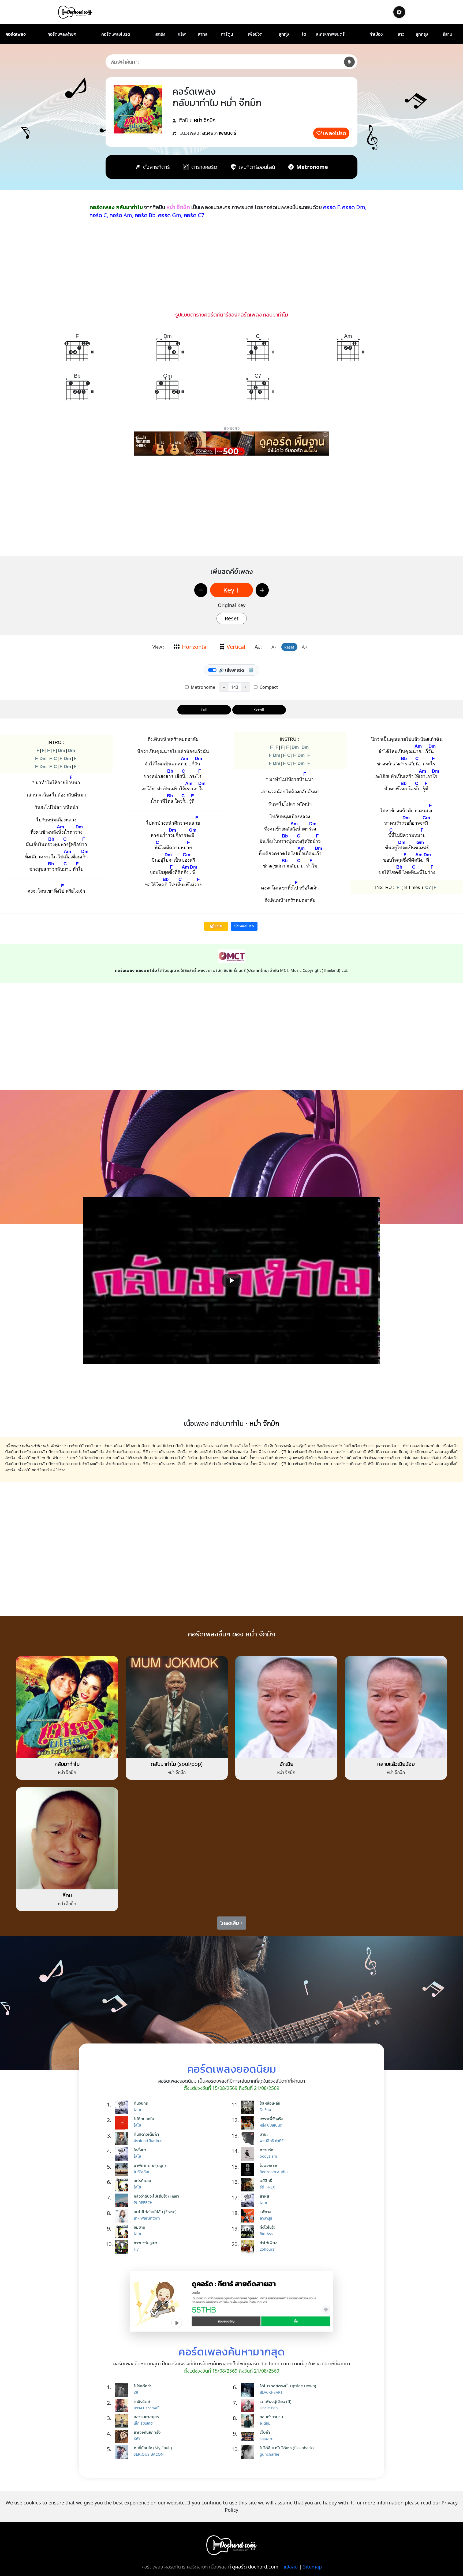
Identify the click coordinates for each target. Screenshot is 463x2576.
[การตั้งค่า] (399, 12)
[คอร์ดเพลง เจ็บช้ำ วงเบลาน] (249, 2436)
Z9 (136, 2392)
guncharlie (269, 2454)
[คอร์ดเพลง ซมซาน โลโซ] (123, 2231)
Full (204, 710)
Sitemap (312, 2567)
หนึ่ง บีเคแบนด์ (271, 2125)
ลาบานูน (266, 2218)
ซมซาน (139, 2227)
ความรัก (266, 2150)
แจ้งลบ (291, 2567)
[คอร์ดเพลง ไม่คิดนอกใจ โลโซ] (123, 2123)
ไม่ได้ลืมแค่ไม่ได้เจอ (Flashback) (287, 2448)
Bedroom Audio (274, 2172)
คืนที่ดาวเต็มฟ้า (146, 2134)
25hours (267, 2249)
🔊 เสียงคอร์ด (231, 670)
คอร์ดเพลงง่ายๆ (62, 34)
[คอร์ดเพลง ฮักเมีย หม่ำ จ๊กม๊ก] (286, 1707)
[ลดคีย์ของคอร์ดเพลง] (201, 590)
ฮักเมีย (286, 1764)
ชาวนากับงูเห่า (145, 2243)
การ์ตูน (227, 34)
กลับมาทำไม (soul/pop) (177, 1764)
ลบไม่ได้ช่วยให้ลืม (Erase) (155, 2212)
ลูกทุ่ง (284, 34)
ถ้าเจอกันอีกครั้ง (147, 2432)
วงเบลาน (266, 2439)
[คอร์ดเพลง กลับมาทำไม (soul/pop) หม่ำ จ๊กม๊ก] (177, 1707)
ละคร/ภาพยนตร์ (330, 34)
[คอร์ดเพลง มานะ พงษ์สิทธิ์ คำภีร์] (249, 2138)
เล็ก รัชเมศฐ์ (143, 2423)
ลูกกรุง (422, 34)
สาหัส (264, 2196)
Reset (232, 618)
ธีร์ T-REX (267, 2187)
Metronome (202, 687)
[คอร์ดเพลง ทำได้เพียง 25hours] (249, 2247)
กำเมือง (376, 34)
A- (274, 647)
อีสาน (447, 34)
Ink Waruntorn (147, 2218)
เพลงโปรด (335, 133)
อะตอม (265, 2423)
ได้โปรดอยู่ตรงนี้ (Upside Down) (288, 2386)
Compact (268, 687)
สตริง (160, 34)
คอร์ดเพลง (16, 34)
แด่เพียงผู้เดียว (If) (276, 2401)
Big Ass (266, 2234)
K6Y (137, 2439)
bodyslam (268, 2156)
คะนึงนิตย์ (142, 2401)
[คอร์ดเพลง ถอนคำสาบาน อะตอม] (249, 2421)
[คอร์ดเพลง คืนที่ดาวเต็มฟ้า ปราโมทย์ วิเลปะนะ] (123, 2138)
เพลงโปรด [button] (246, 926)
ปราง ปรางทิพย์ (146, 2408)
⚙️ (251, 670)
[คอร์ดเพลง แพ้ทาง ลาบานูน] (249, 2216)
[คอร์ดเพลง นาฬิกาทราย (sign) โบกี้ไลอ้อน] (123, 2169)
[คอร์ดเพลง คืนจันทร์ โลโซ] (123, 2107)
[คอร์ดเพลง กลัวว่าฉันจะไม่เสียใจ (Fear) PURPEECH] (123, 2200)
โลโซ (137, 2110)
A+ (305, 647)
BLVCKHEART (271, 2392)
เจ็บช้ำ (265, 2432)
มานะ (264, 2134)
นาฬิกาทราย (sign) (150, 2165)
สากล (203, 34)
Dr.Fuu (265, 2110)
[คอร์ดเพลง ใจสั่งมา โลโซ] (123, 2154)
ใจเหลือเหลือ (270, 2103)
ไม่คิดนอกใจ (144, 2119)
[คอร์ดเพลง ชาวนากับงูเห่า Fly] (123, 2247)
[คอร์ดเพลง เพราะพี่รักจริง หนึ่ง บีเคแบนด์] (249, 2123)
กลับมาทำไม (67, 1764)
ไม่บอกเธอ (268, 2165)
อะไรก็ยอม (142, 2180)
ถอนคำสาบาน (271, 2417)
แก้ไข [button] (218, 926)
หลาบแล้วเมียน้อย (396, 1764)
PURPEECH (143, 2203)
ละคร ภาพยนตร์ (219, 133)
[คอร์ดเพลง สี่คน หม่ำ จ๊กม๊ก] (67, 1838)
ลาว (401, 34)
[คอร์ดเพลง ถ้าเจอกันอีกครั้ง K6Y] (123, 2436)
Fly (136, 2249)
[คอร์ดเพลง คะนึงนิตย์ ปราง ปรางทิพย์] (123, 2406)
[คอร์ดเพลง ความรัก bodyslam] (249, 2154)
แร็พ (182, 34)
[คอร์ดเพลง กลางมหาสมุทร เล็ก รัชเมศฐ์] (123, 2421)
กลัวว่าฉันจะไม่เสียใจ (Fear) (156, 2196)
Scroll (259, 710)
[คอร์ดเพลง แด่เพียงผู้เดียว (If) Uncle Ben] (249, 2406)
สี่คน (67, 1895)
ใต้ (304, 34)
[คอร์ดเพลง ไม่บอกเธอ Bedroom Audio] (249, 2169)
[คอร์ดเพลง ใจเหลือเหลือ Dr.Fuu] (249, 2107)
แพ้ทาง (265, 2212)
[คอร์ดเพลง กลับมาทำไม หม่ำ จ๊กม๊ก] (67, 1707)
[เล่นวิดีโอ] (231, 1280)
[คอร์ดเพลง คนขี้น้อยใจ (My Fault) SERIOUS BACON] (123, 2452)
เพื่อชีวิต (255, 34)
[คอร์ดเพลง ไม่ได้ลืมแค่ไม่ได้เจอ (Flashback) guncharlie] (249, 2452)
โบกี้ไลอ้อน (142, 2172)
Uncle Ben (269, 2408)
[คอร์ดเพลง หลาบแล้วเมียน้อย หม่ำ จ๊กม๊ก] (396, 1707)
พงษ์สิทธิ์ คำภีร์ (272, 2141)
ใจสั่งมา (140, 2150)
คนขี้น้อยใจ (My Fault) (153, 2448)
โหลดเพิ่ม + (232, 1923)
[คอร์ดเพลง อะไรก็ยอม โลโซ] (123, 2185)
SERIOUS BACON (149, 2454)
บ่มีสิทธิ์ (266, 2180)
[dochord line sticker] (231, 2301)
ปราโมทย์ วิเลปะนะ (148, 2141)
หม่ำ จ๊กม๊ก (205, 120)
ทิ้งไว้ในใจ (267, 2227)
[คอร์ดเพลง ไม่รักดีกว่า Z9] (123, 2390)
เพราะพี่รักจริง (271, 2119)
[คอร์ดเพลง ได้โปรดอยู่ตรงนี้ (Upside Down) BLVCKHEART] (249, 2390)
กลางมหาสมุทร (146, 2417)
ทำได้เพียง (268, 2243)
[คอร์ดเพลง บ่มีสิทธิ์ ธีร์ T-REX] (249, 2185)
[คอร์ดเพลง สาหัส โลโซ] (249, 2200)
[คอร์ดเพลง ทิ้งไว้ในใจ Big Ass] (249, 2231)
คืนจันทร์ (141, 2103)
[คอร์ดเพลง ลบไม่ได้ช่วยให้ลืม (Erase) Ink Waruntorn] (123, 2216)
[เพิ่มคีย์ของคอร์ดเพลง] (262, 590)
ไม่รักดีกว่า (143, 2386)
